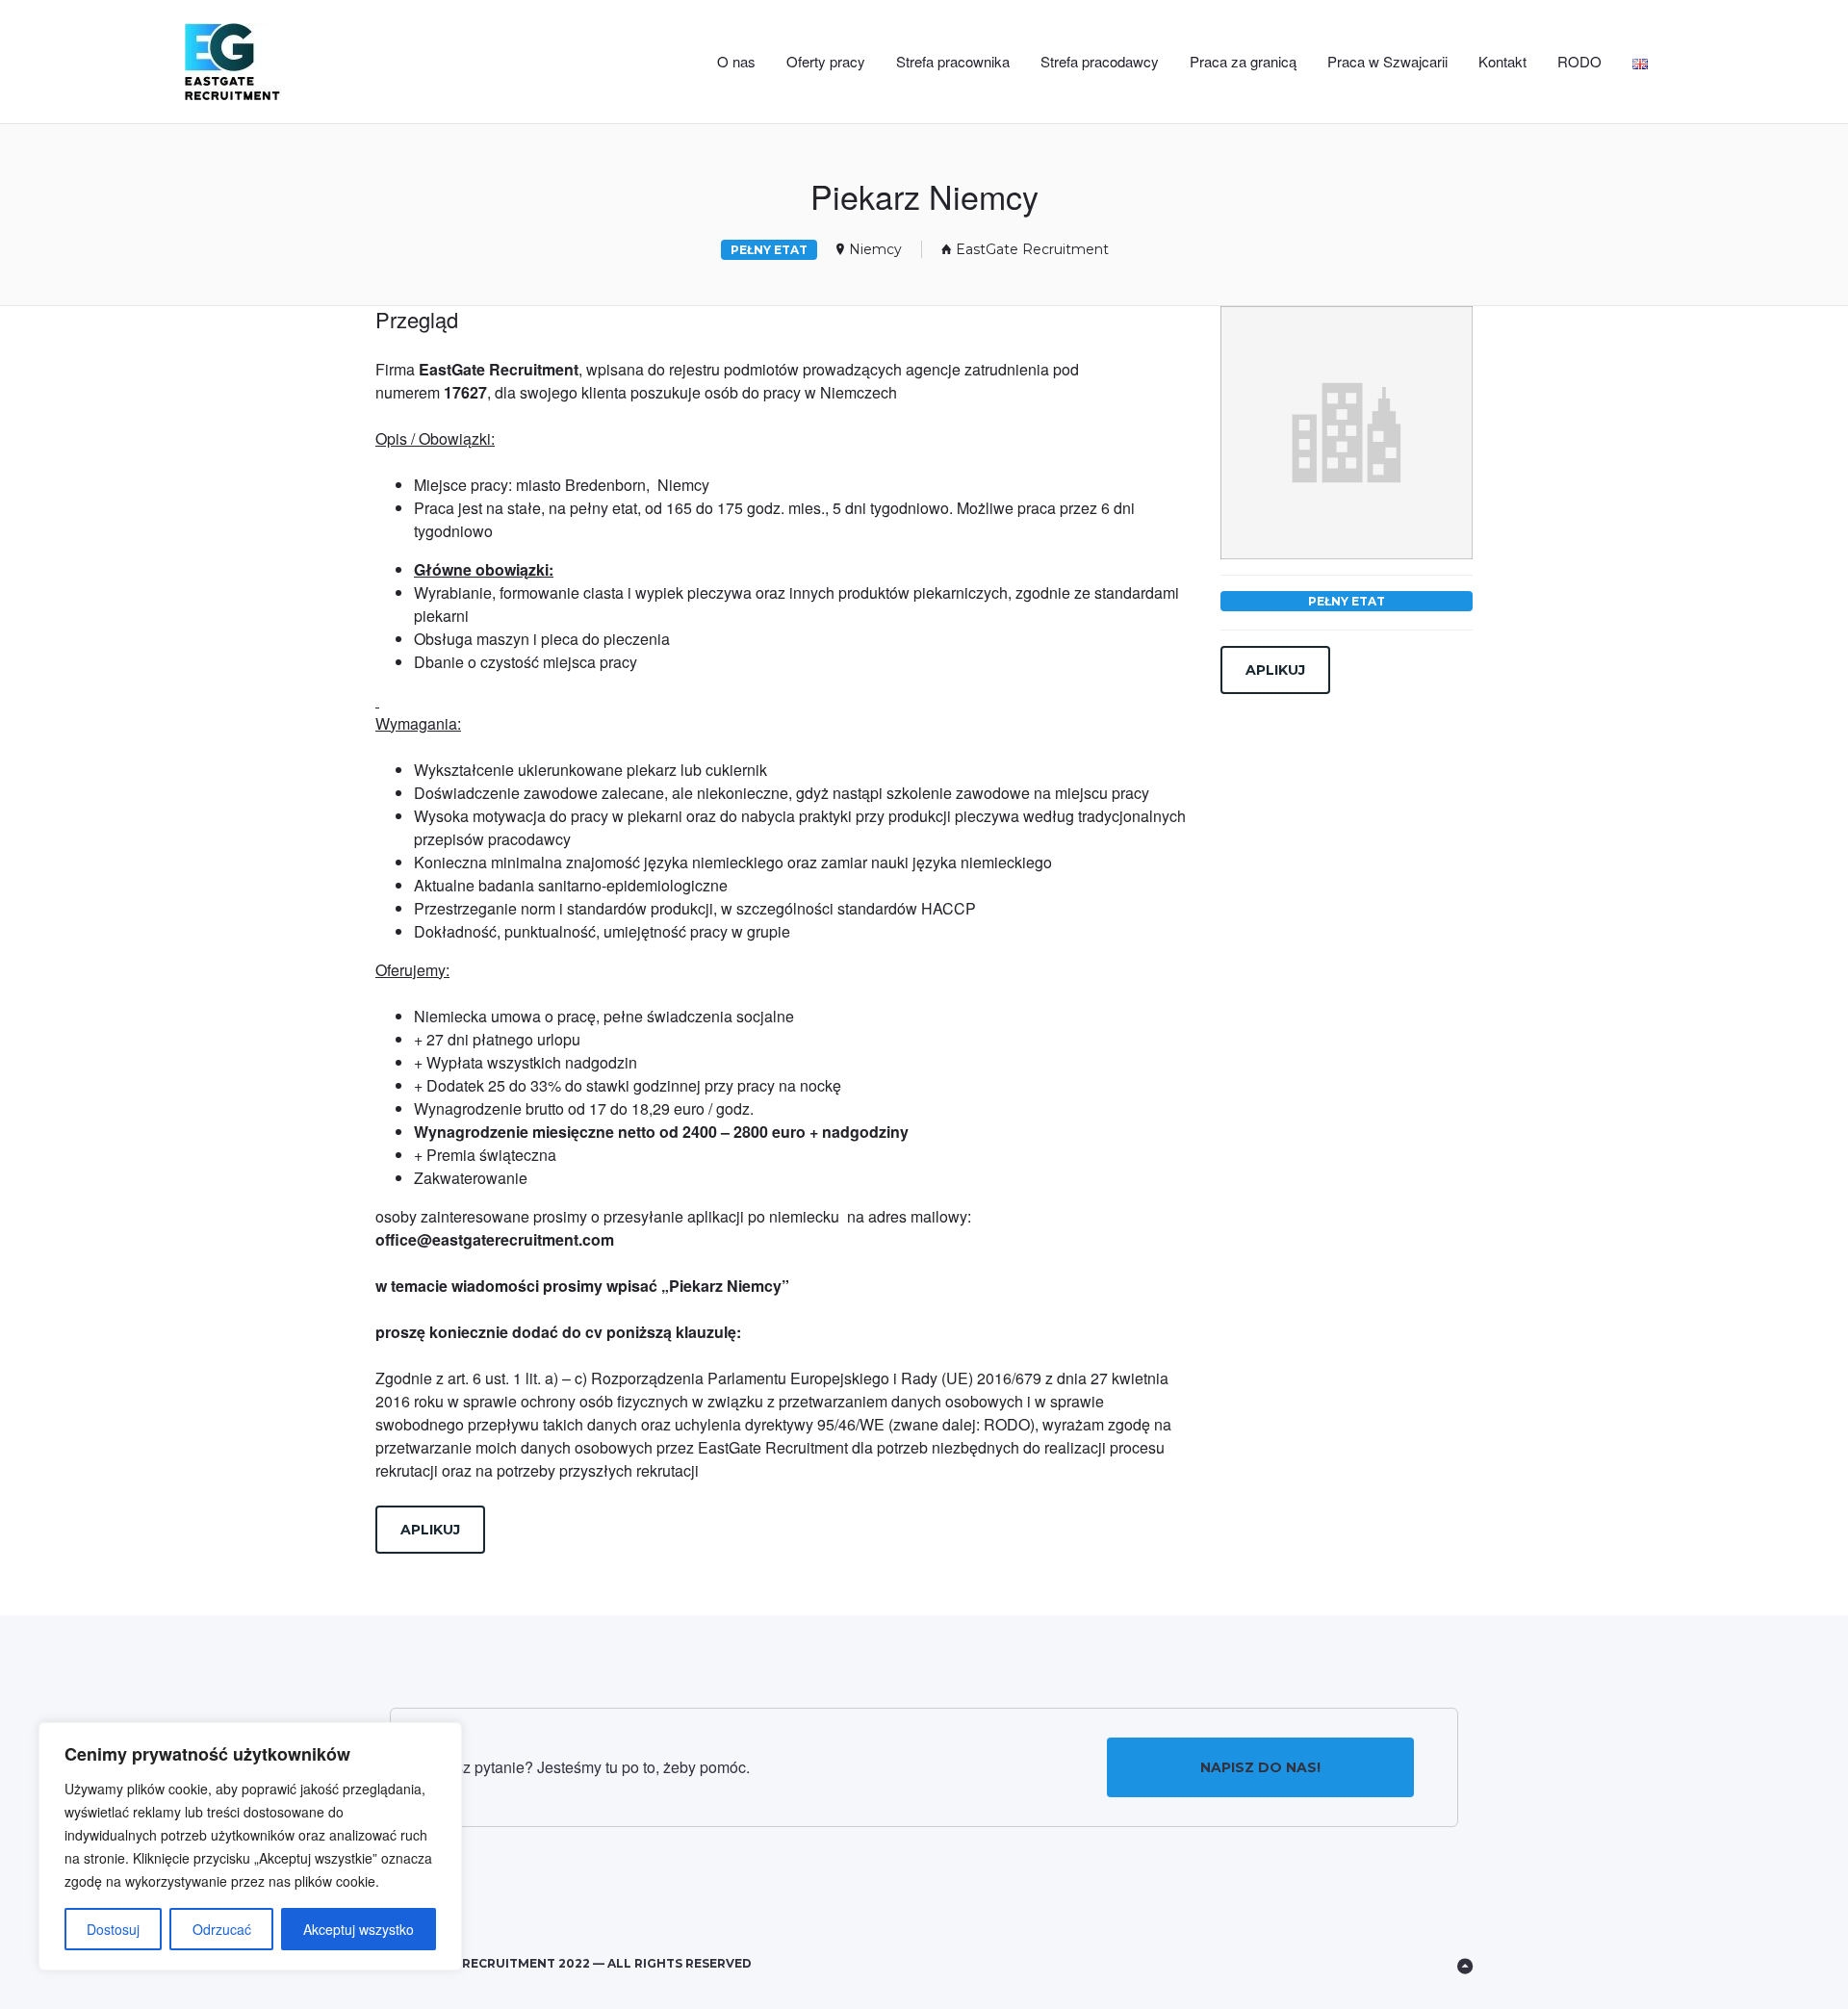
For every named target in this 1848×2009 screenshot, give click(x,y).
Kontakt (1502, 61)
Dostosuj (113, 1929)
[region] (250, 1846)
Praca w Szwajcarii (1387, 61)
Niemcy (875, 249)
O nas (736, 61)
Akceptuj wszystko (359, 1929)
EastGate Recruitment (1032, 249)
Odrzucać (222, 1929)
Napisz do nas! (1260, 1767)
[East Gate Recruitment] (273, 62)
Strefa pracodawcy (1100, 61)
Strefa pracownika (953, 61)
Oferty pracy (826, 61)
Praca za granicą (1243, 61)
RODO (1579, 61)
